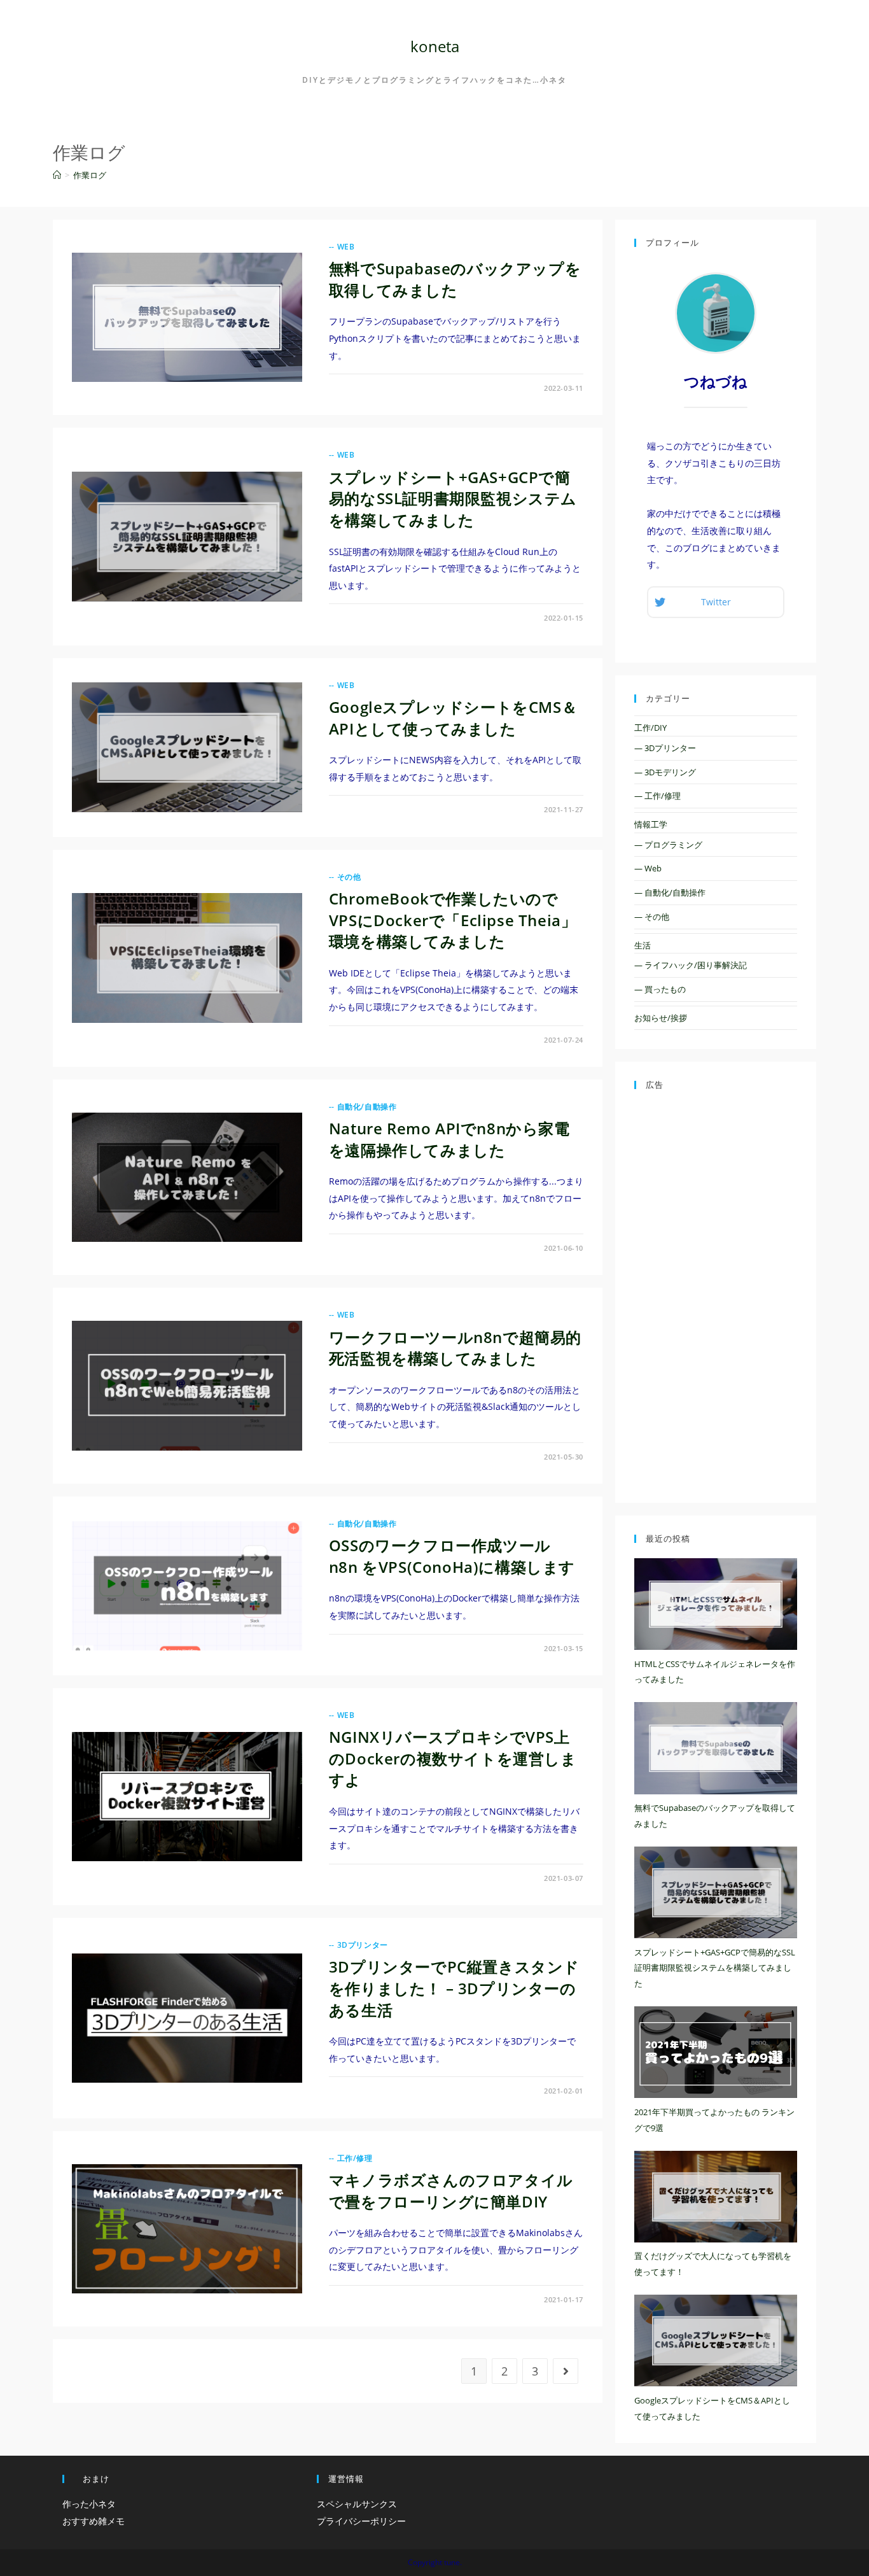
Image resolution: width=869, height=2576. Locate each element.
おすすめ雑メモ (94, 2521)
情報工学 (651, 824)
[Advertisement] (716, 1293)
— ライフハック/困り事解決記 (691, 965)
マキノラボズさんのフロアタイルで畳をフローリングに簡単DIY (451, 2191)
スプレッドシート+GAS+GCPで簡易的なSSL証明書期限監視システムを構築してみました (453, 498)
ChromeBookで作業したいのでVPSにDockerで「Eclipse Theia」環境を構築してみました (453, 920)
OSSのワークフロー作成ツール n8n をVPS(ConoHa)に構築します (452, 1556)
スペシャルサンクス (357, 2504)
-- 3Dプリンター (358, 1945)
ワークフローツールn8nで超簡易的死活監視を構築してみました (455, 1348)
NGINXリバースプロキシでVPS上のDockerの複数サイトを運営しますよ (453, 1758)
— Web (648, 868)
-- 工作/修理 (351, 2158)
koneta (435, 46)
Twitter (716, 602)
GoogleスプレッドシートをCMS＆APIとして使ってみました (453, 718)
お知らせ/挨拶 (661, 1018)
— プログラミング (668, 845)
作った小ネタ (89, 2504)
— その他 (652, 917)
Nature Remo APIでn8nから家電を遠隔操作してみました (449, 1139)
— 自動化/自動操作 (670, 892)
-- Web (342, 247)
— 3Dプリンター (665, 748)
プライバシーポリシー (361, 2521)
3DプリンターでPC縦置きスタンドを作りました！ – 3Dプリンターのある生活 (454, 1988)
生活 (643, 945)
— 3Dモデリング (665, 772)
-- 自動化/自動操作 (363, 1107)
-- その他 (345, 877)
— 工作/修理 (657, 796)
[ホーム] (57, 175)
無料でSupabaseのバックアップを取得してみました (455, 279)
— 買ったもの (660, 989)
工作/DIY (650, 728)
